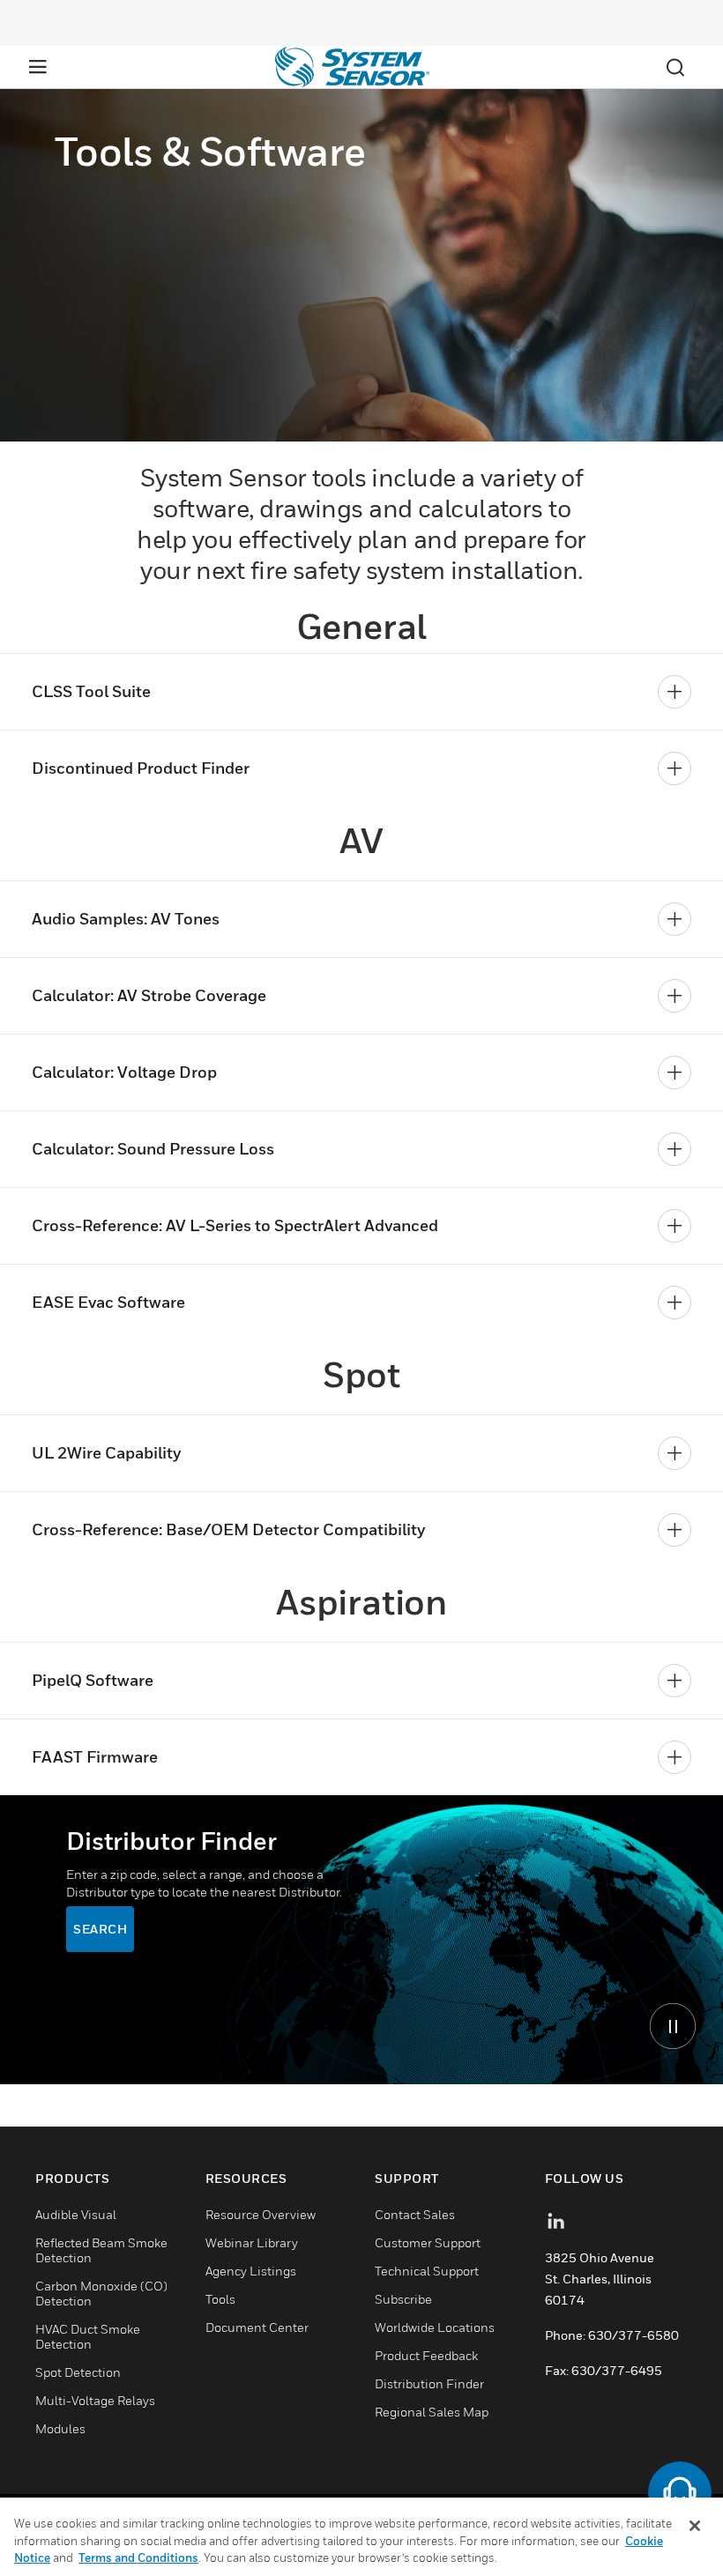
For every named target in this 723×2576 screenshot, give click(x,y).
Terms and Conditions (138, 2557)
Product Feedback (426, 2355)
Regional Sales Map (432, 2412)
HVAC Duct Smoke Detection (88, 2336)
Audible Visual (76, 2214)
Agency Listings (251, 2271)
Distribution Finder (429, 2383)
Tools (220, 2299)
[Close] (695, 2526)
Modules (60, 2428)
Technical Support (427, 2271)
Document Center (257, 2327)
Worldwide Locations (435, 2327)
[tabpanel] (361, 1940)
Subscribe (403, 2299)
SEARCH (100, 1929)
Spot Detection (78, 2372)
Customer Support (428, 2242)
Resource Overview (261, 2214)
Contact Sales (415, 2214)
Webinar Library (252, 2242)
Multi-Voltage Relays (95, 2400)
